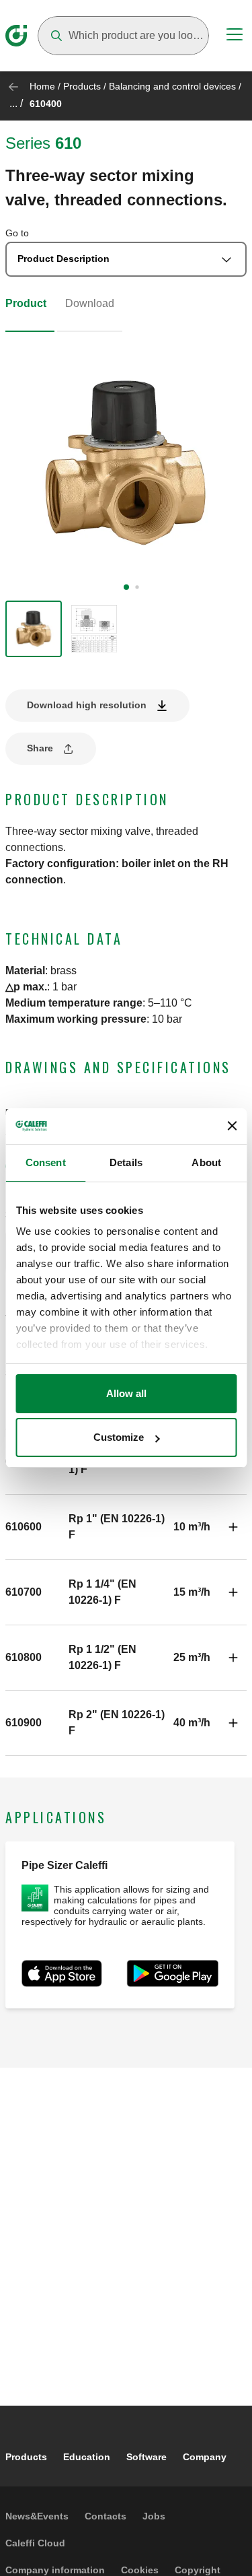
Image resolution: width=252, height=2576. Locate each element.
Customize (119, 1437)
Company (205, 2457)
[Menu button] (235, 36)
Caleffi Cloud (35, 2543)
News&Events (37, 2516)
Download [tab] (90, 303)
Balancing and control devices (172, 86)
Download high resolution (87, 705)
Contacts (106, 2516)
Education (87, 2457)
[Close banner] (232, 1126)
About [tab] (206, 1162)
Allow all (126, 1393)
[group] (34, 629)
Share (40, 748)
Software (146, 2457)
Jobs (154, 2516)
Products (82, 86)
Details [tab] (126, 1162)
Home (42, 86)
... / (16, 103)
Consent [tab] (46, 1162)
